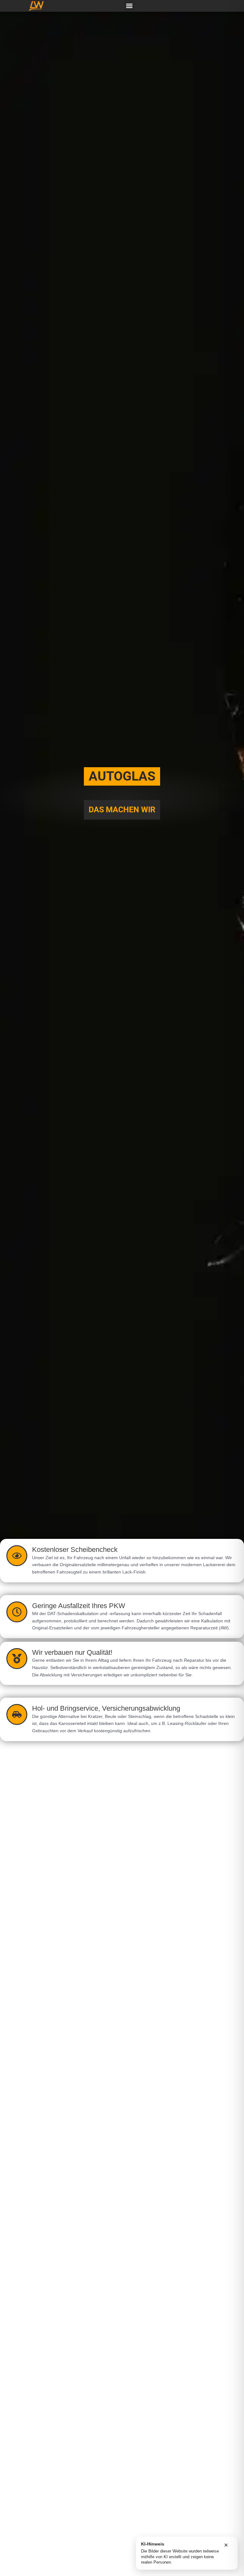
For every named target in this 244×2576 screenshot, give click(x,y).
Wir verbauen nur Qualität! (72, 1652)
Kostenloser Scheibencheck (75, 1550)
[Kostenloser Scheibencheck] (17, 1556)
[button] (129, 6)
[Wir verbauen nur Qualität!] (17, 1659)
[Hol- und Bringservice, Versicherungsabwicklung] (17, 1714)
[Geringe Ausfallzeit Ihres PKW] (17, 1612)
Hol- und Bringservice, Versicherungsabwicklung (106, 1708)
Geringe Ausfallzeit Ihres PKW (79, 1606)
